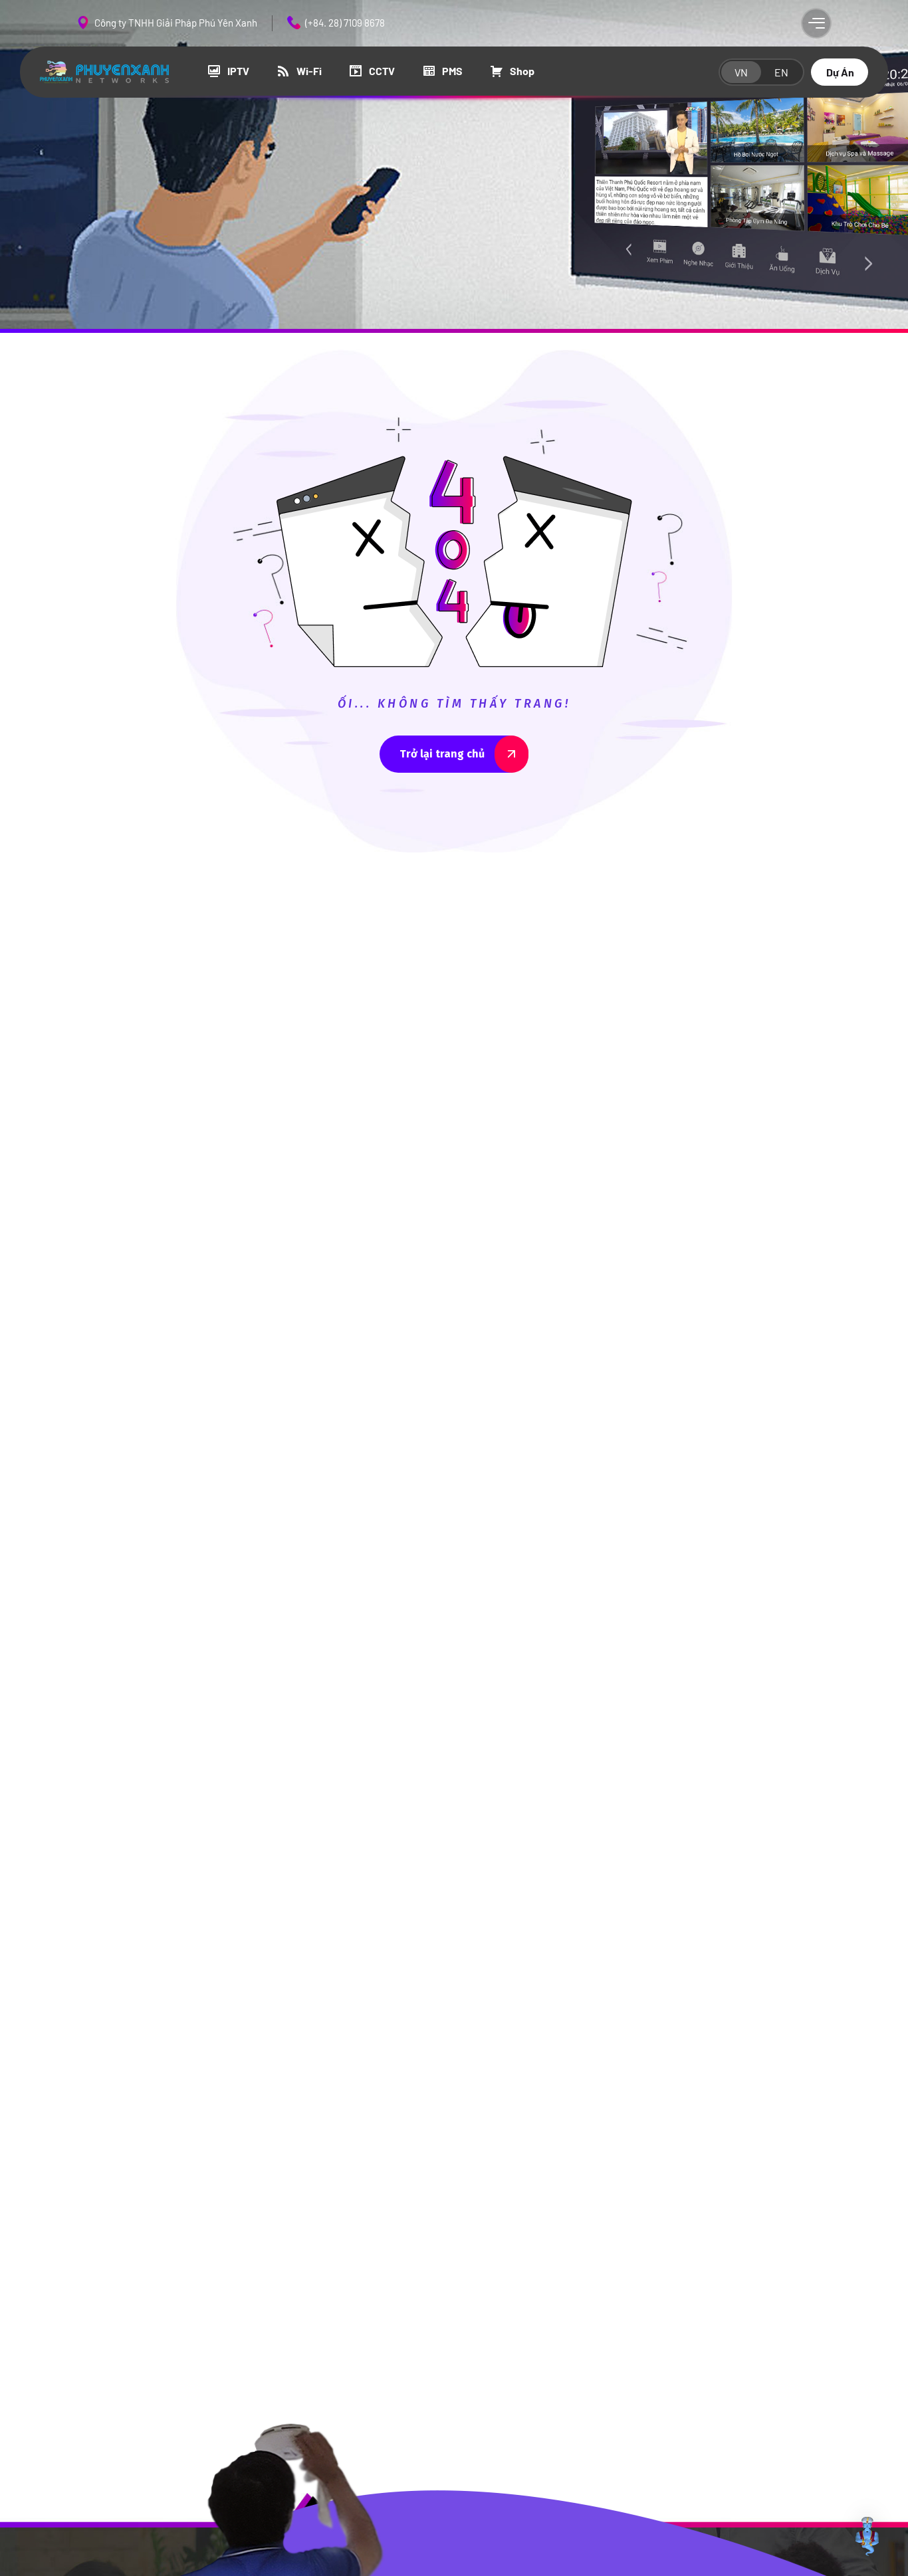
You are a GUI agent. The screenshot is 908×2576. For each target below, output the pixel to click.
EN (781, 72)
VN (741, 72)
